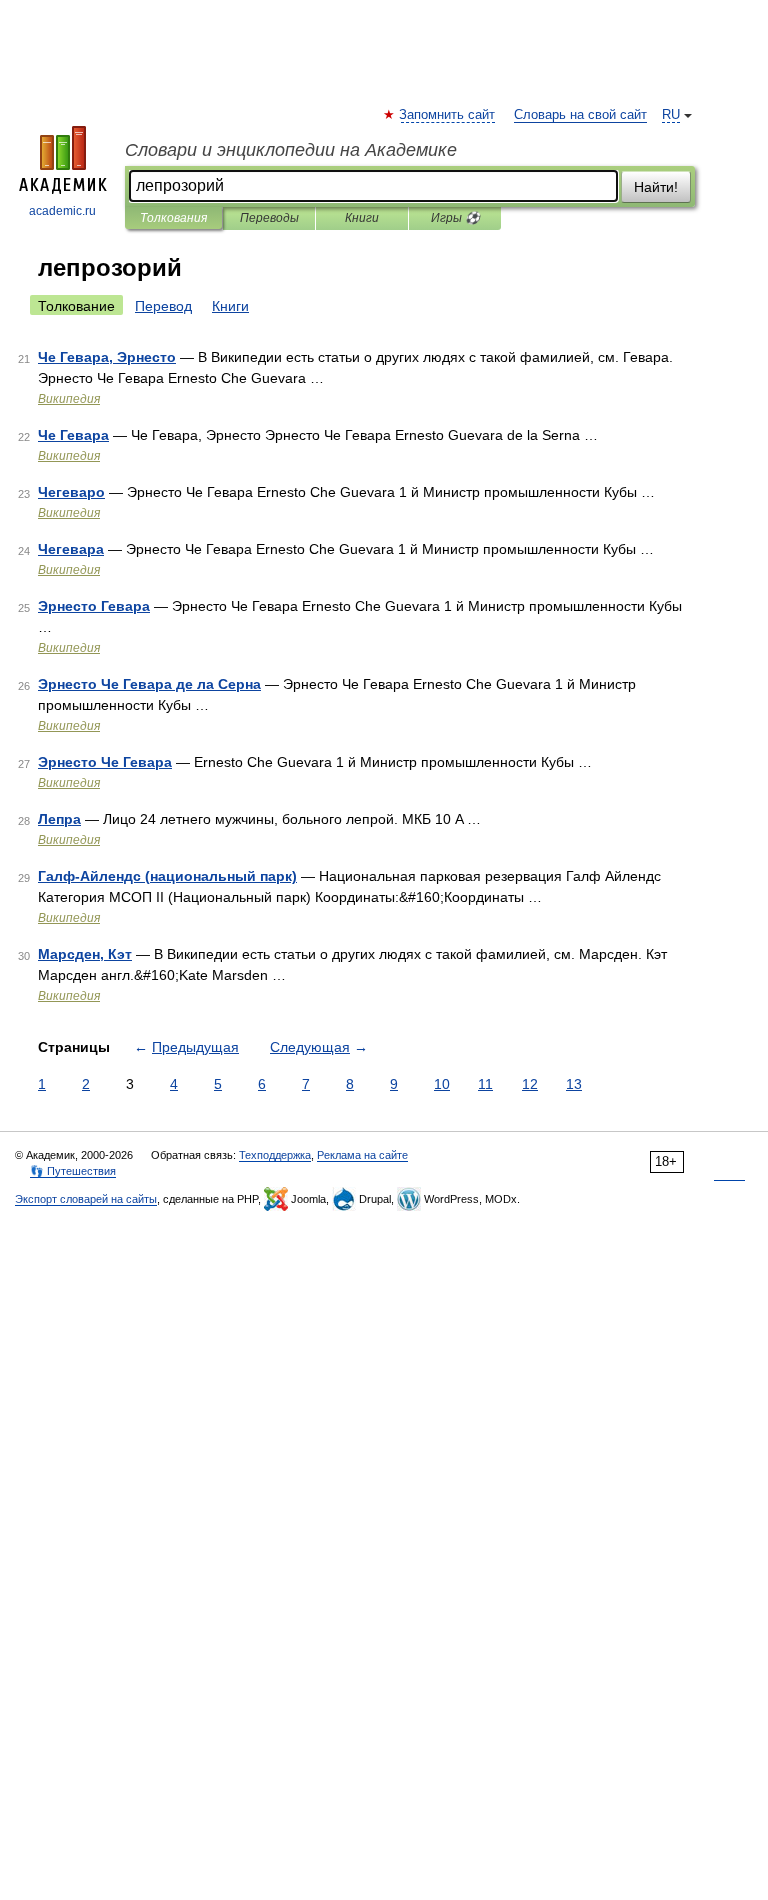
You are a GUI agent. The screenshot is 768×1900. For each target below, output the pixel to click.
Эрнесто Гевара (94, 606)
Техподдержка (275, 1155)
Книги (362, 218)
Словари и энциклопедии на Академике (291, 150)
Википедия (69, 399)
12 (530, 1084)
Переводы (269, 218)
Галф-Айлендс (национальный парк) (167, 876)
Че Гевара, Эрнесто (107, 357)
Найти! (656, 187)
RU (671, 115)
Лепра (59, 819)
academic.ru (62, 211)
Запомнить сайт (448, 115)
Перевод (163, 306)
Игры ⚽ (455, 218)
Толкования (173, 218)
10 (442, 1084)
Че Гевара (73, 435)
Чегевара (71, 549)
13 (574, 1084)
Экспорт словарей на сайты (86, 1199)
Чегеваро (71, 492)
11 (485, 1084)
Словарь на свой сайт (580, 115)
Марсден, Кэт (85, 954)
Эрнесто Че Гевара (105, 762)
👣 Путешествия (73, 1171)
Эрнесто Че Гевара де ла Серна (149, 684)
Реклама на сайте (362, 1155)
